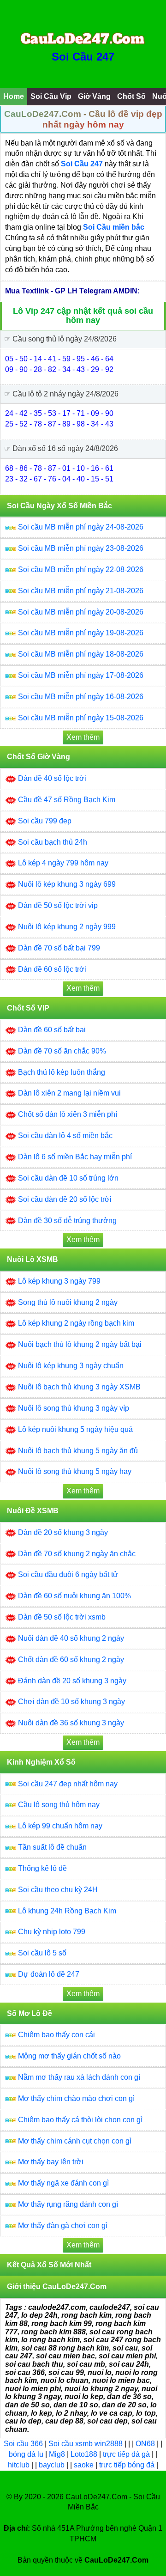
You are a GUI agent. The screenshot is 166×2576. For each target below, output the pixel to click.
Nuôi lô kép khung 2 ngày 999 (67, 927)
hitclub (20, 2465)
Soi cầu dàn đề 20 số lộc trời (65, 1199)
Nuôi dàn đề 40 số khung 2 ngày (71, 1638)
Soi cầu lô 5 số (42, 1953)
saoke (85, 2465)
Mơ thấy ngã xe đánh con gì (63, 2183)
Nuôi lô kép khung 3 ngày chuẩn (71, 1366)
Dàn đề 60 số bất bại (52, 1030)
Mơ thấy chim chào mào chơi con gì (76, 2098)
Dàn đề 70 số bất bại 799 (59, 948)
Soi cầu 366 (23, 2444)
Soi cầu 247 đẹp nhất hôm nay (68, 1784)
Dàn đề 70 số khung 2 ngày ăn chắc (77, 1554)
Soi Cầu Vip (51, 96)
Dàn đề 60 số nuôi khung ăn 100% (74, 1596)
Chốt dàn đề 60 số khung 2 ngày (71, 1659)
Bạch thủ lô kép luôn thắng (62, 1072)
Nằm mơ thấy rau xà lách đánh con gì (79, 2077)
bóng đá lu (26, 2454)
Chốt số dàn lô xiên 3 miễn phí (68, 1114)
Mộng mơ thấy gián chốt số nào (69, 2056)
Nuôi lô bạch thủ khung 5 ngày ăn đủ (78, 1451)
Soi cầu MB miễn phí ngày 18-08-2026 (81, 654)
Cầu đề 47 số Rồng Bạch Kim (67, 800)
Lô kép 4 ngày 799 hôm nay (63, 863)
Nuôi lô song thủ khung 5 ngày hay (75, 1471)
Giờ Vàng (94, 96)
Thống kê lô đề (42, 1868)
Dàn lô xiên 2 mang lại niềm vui (69, 1093)
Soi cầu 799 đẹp (45, 821)
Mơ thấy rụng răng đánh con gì (68, 2204)
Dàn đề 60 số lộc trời (52, 969)
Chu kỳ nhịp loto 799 (52, 1932)
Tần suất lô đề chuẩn (52, 1847)
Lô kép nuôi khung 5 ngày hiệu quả (75, 1429)
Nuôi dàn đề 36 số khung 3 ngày (71, 1723)
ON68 (145, 2444)
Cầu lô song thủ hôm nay (59, 1805)
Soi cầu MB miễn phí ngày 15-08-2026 (81, 718)
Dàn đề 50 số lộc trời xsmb (62, 1617)
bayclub (53, 2465)
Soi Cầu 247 (83, 57)
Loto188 (84, 2454)
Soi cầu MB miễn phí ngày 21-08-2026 (81, 591)
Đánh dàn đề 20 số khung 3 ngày (72, 1681)
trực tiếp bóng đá (128, 2465)
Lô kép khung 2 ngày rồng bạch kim (76, 1323)
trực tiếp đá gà (127, 2454)
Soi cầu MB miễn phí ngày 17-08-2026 (81, 675)
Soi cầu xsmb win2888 (86, 2444)
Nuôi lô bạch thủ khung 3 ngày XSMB (79, 1387)
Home (14, 96)
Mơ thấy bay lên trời (51, 2162)
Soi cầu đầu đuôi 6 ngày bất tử (68, 1574)
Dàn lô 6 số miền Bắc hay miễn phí (75, 1157)
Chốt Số (131, 96)
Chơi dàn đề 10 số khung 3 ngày (71, 1702)
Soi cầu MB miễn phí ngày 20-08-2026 (81, 612)
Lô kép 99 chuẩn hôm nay (60, 1826)
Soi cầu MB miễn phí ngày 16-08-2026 (81, 697)
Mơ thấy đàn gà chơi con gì (63, 2226)
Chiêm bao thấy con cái (56, 2035)
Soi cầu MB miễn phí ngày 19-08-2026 (81, 633)
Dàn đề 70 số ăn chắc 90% (62, 1051)
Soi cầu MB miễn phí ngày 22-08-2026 (81, 569)
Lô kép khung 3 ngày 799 (59, 1281)
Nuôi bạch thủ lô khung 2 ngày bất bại (80, 1344)
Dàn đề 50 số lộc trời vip (58, 905)
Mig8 (57, 2454)
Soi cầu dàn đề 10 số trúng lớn (68, 1178)
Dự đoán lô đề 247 (49, 1974)
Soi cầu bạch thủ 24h (53, 842)
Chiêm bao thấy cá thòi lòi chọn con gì (80, 2120)
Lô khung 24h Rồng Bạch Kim (67, 1911)
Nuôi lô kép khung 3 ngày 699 (67, 884)
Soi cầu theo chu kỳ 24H (58, 1890)
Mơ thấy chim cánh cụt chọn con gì (75, 2141)
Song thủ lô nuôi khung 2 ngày (68, 1302)
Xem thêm (83, 737)
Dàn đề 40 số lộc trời (52, 778)
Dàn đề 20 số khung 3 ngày (63, 1532)
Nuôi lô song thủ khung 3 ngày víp (74, 1408)
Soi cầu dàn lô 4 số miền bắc (65, 1136)
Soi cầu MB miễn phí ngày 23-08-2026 (81, 548)
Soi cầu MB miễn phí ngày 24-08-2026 (81, 527)
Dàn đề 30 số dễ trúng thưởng (67, 1221)
